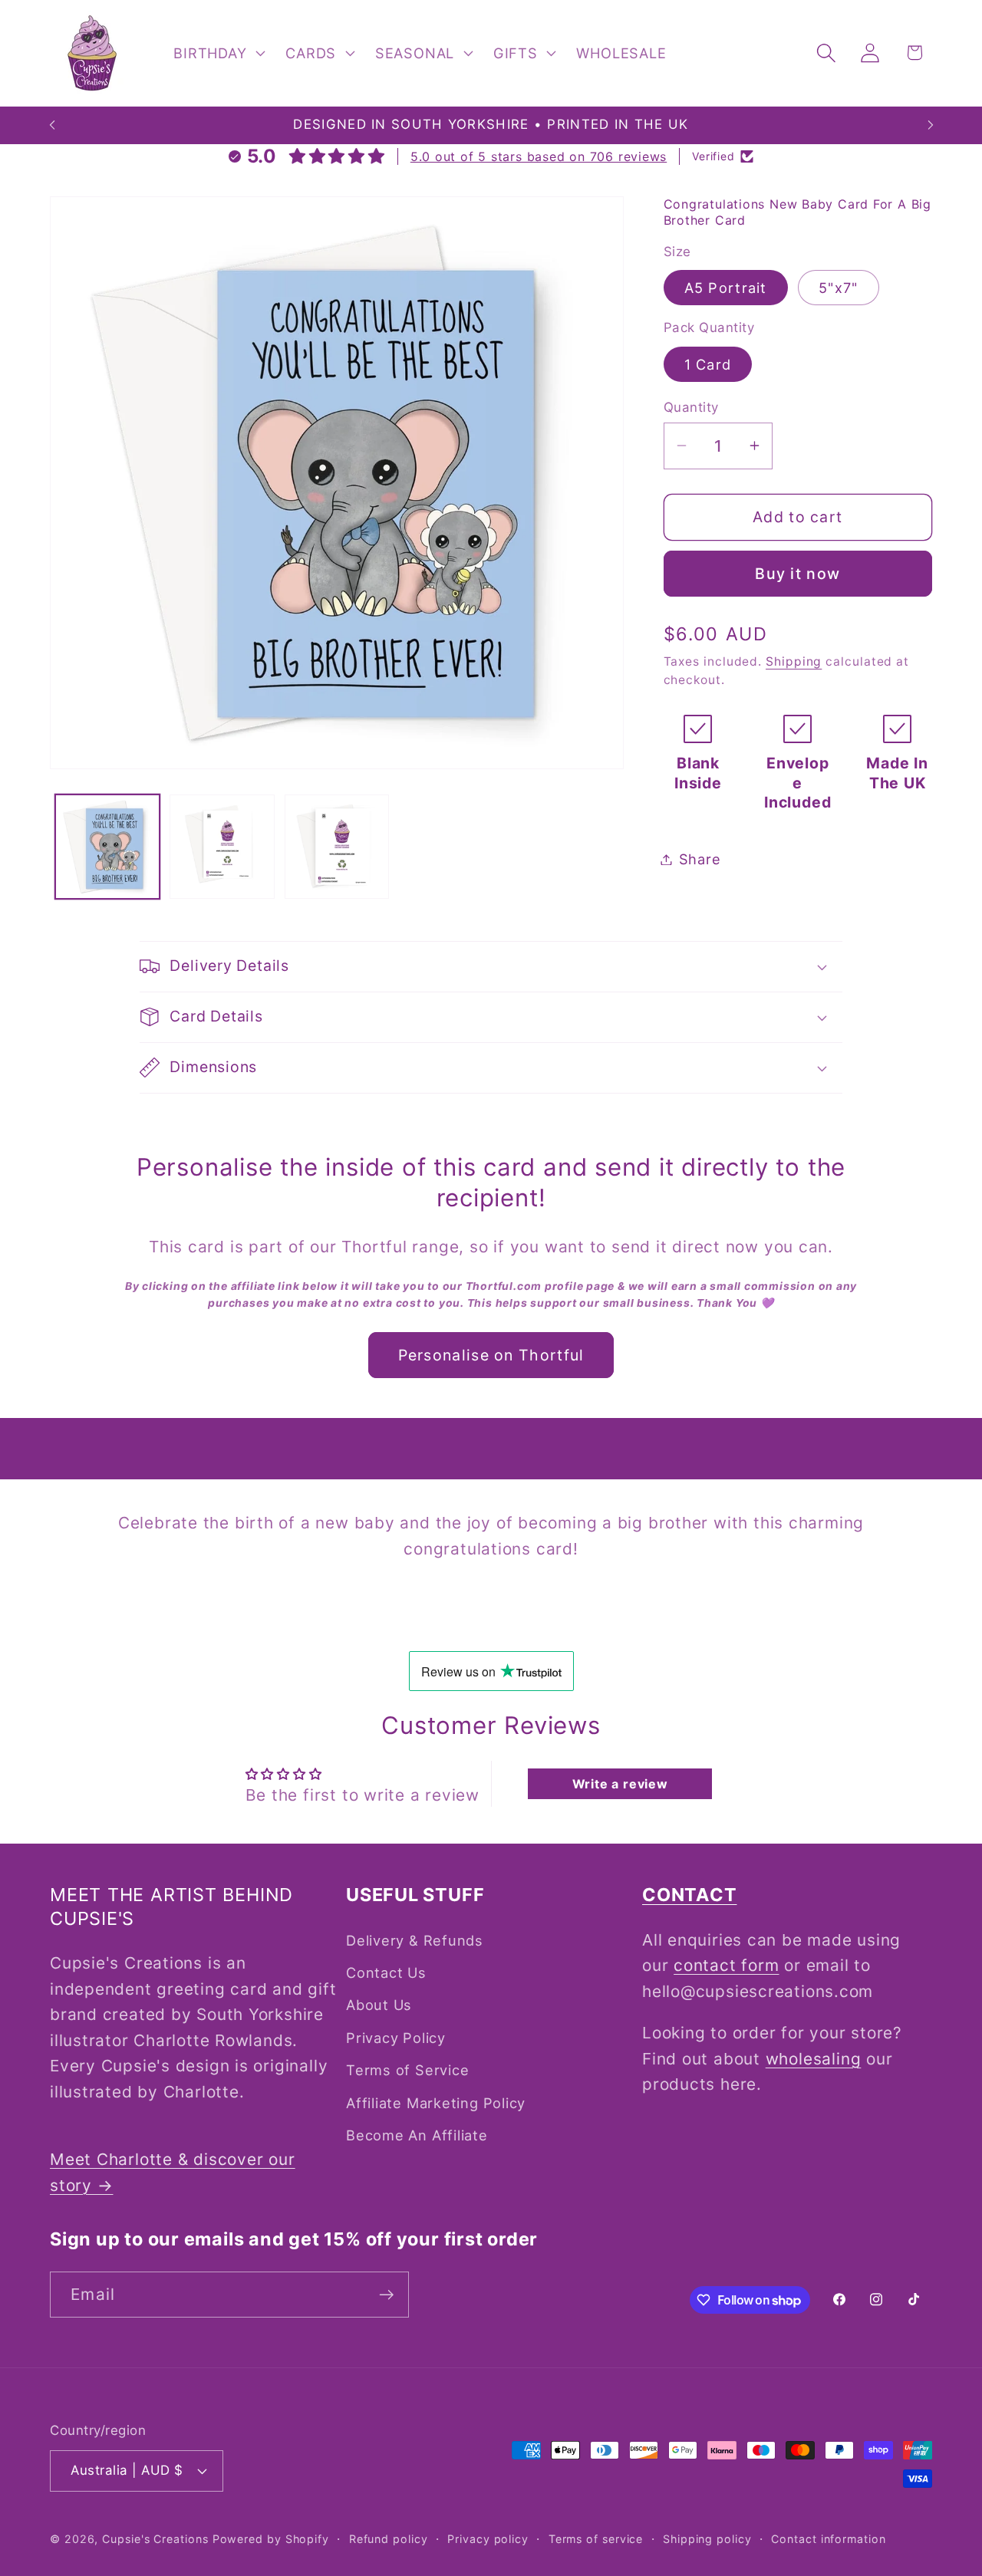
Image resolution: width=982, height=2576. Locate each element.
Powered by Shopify (271, 2539)
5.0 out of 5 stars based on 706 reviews (539, 156)
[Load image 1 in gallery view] (108, 847)
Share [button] (700, 859)
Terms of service (596, 2539)
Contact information (828, 2539)
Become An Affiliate (417, 2135)
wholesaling (814, 2059)
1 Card (708, 364)
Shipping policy (707, 2539)
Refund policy (389, 2539)
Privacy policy (488, 2539)
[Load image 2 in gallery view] (222, 847)
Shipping (794, 661)
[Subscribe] (386, 2295)
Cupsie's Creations (155, 2539)
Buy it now (797, 574)
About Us (379, 2005)
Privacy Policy (396, 2038)
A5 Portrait (726, 288)
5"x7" (839, 288)
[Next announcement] (931, 125)
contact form (726, 1965)
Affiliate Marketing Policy (436, 2103)
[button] (218, 53)
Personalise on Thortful (491, 1355)
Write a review (620, 1784)
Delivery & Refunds (415, 1940)
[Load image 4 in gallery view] (337, 847)
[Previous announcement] (52, 125)
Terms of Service (407, 2070)
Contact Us (386, 1972)
